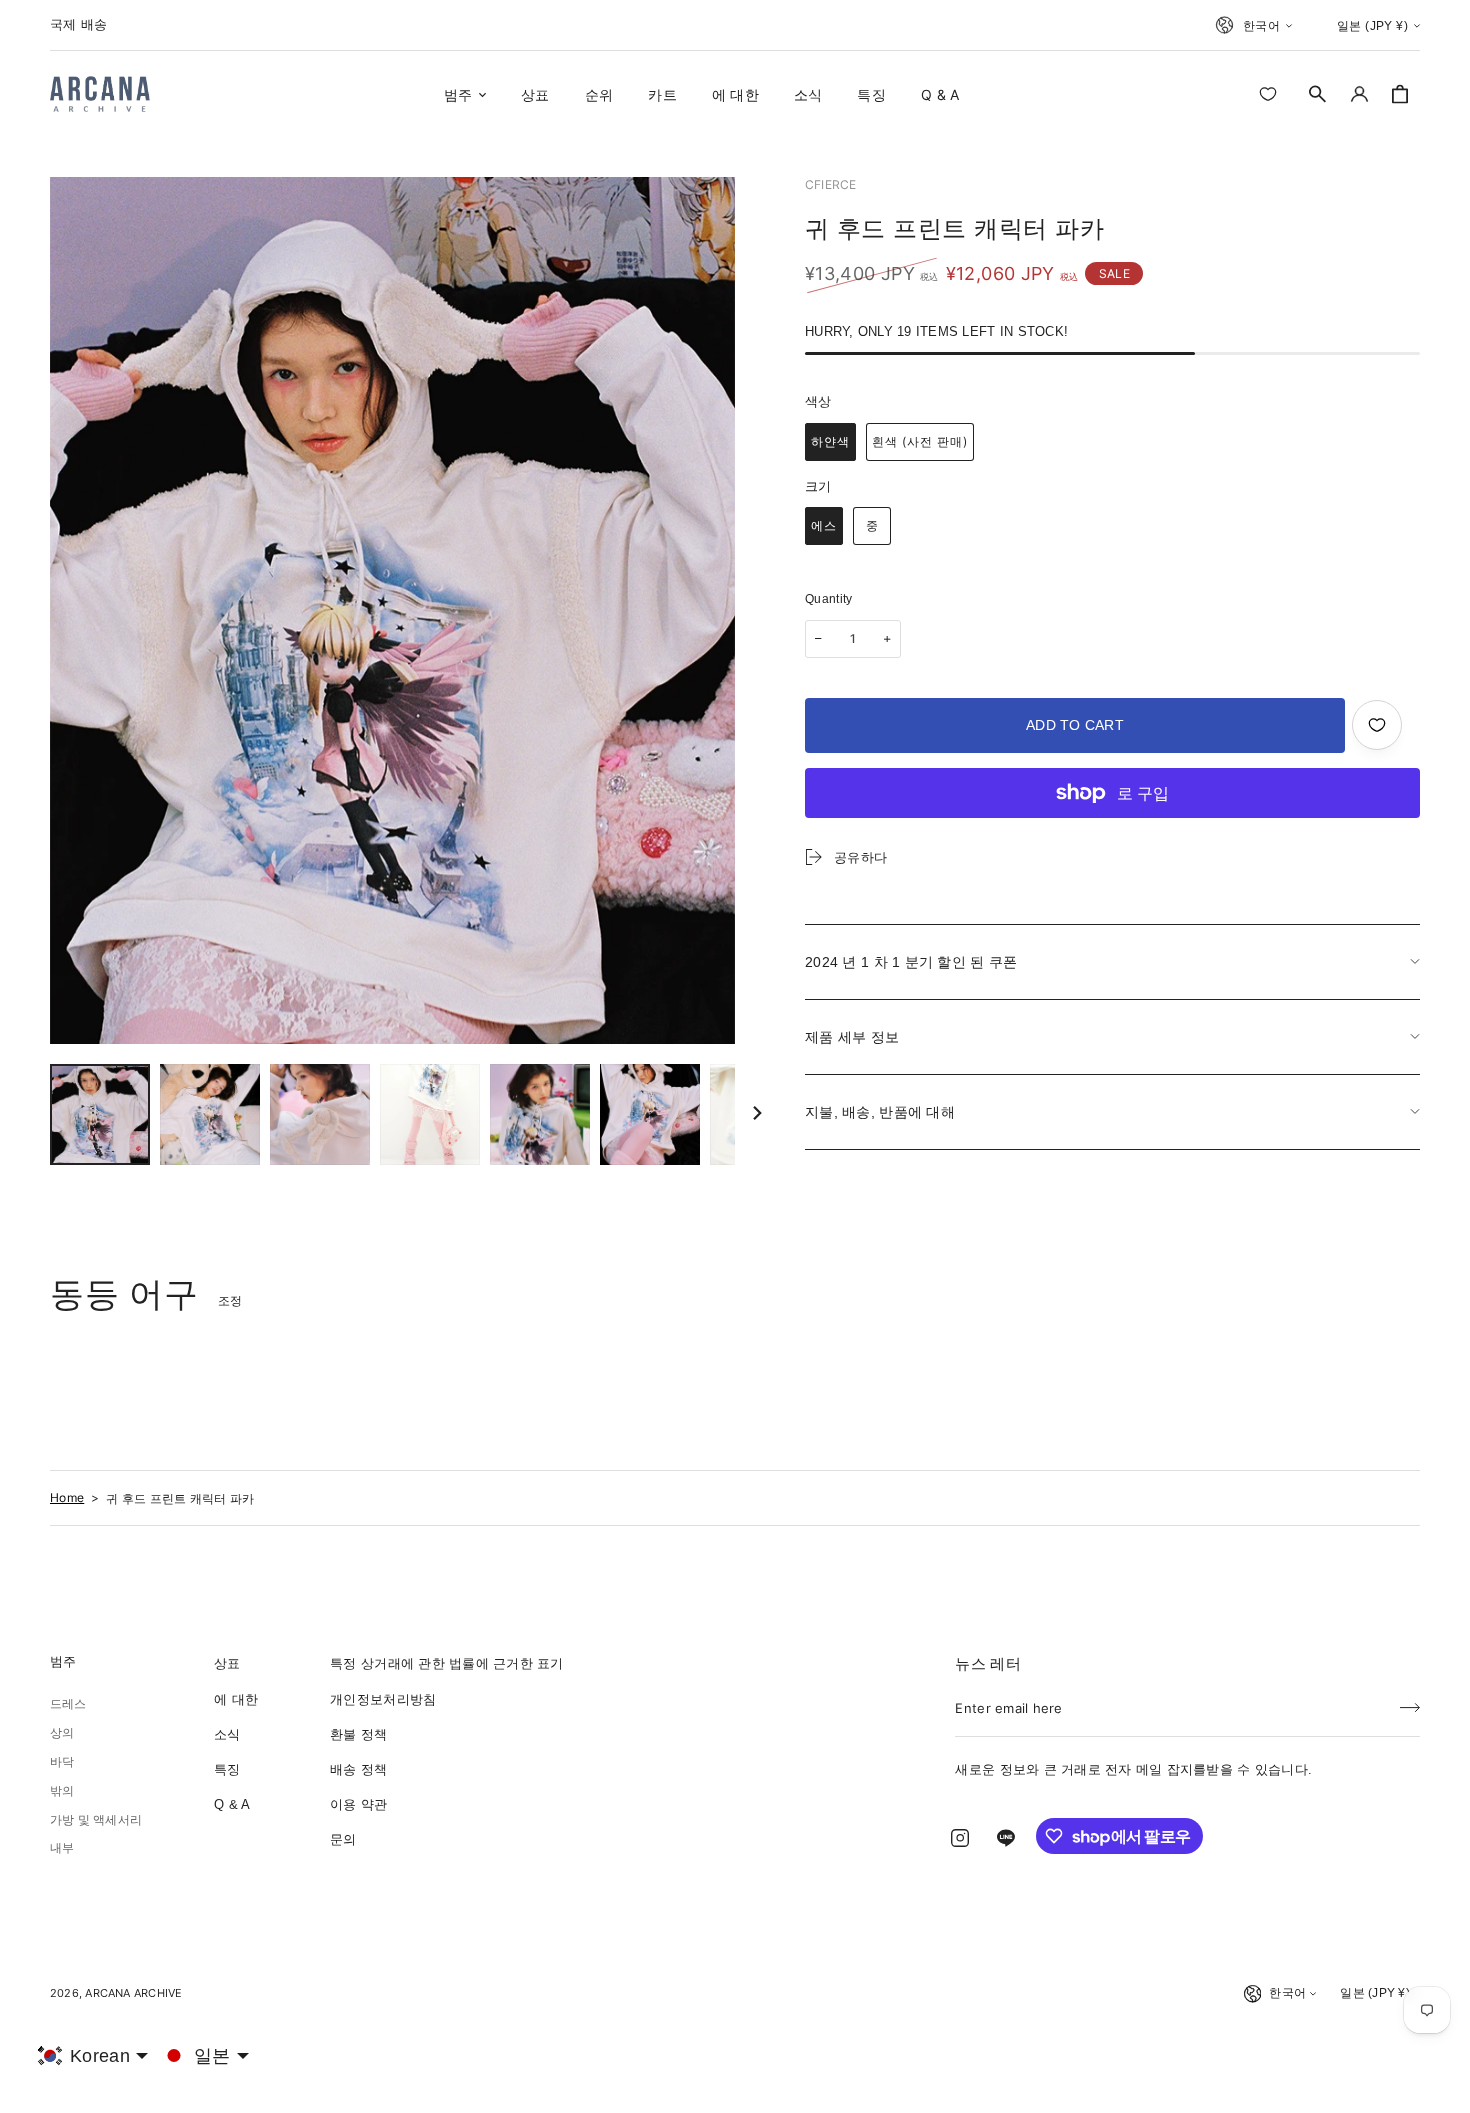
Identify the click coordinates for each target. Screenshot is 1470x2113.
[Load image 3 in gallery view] (320, 1114)
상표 (227, 1663)
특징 (227, 1769)
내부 (62, 1848)
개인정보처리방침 (383, 1699)
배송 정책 (358, 1769)
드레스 (68, 1704)
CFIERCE (831, 184)
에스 (824, 525)
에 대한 (236, 1699)
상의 (62, 1733)
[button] (1318, 94)
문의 (343, 1839)
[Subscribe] (1410, 1702)
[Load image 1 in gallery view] (100, 1114)
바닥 (62, 1762)
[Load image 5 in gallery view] (540, 1114)
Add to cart (1075, 725)
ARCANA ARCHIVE (133, 1993)
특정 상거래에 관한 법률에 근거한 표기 (446, 1663)
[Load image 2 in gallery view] (210, 1114)
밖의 (62, 1791)
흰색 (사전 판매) (920, 441)
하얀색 (830, 441)
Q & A (232, 1804)
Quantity (829, 599)
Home (67, 1497)
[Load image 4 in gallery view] (430, 1114)
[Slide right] (757, 1115)
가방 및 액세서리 (96, 1820)
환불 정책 (358, 1734)
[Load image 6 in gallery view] (650, 1114)
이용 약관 (358, 1804)
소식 (227, 1734)
